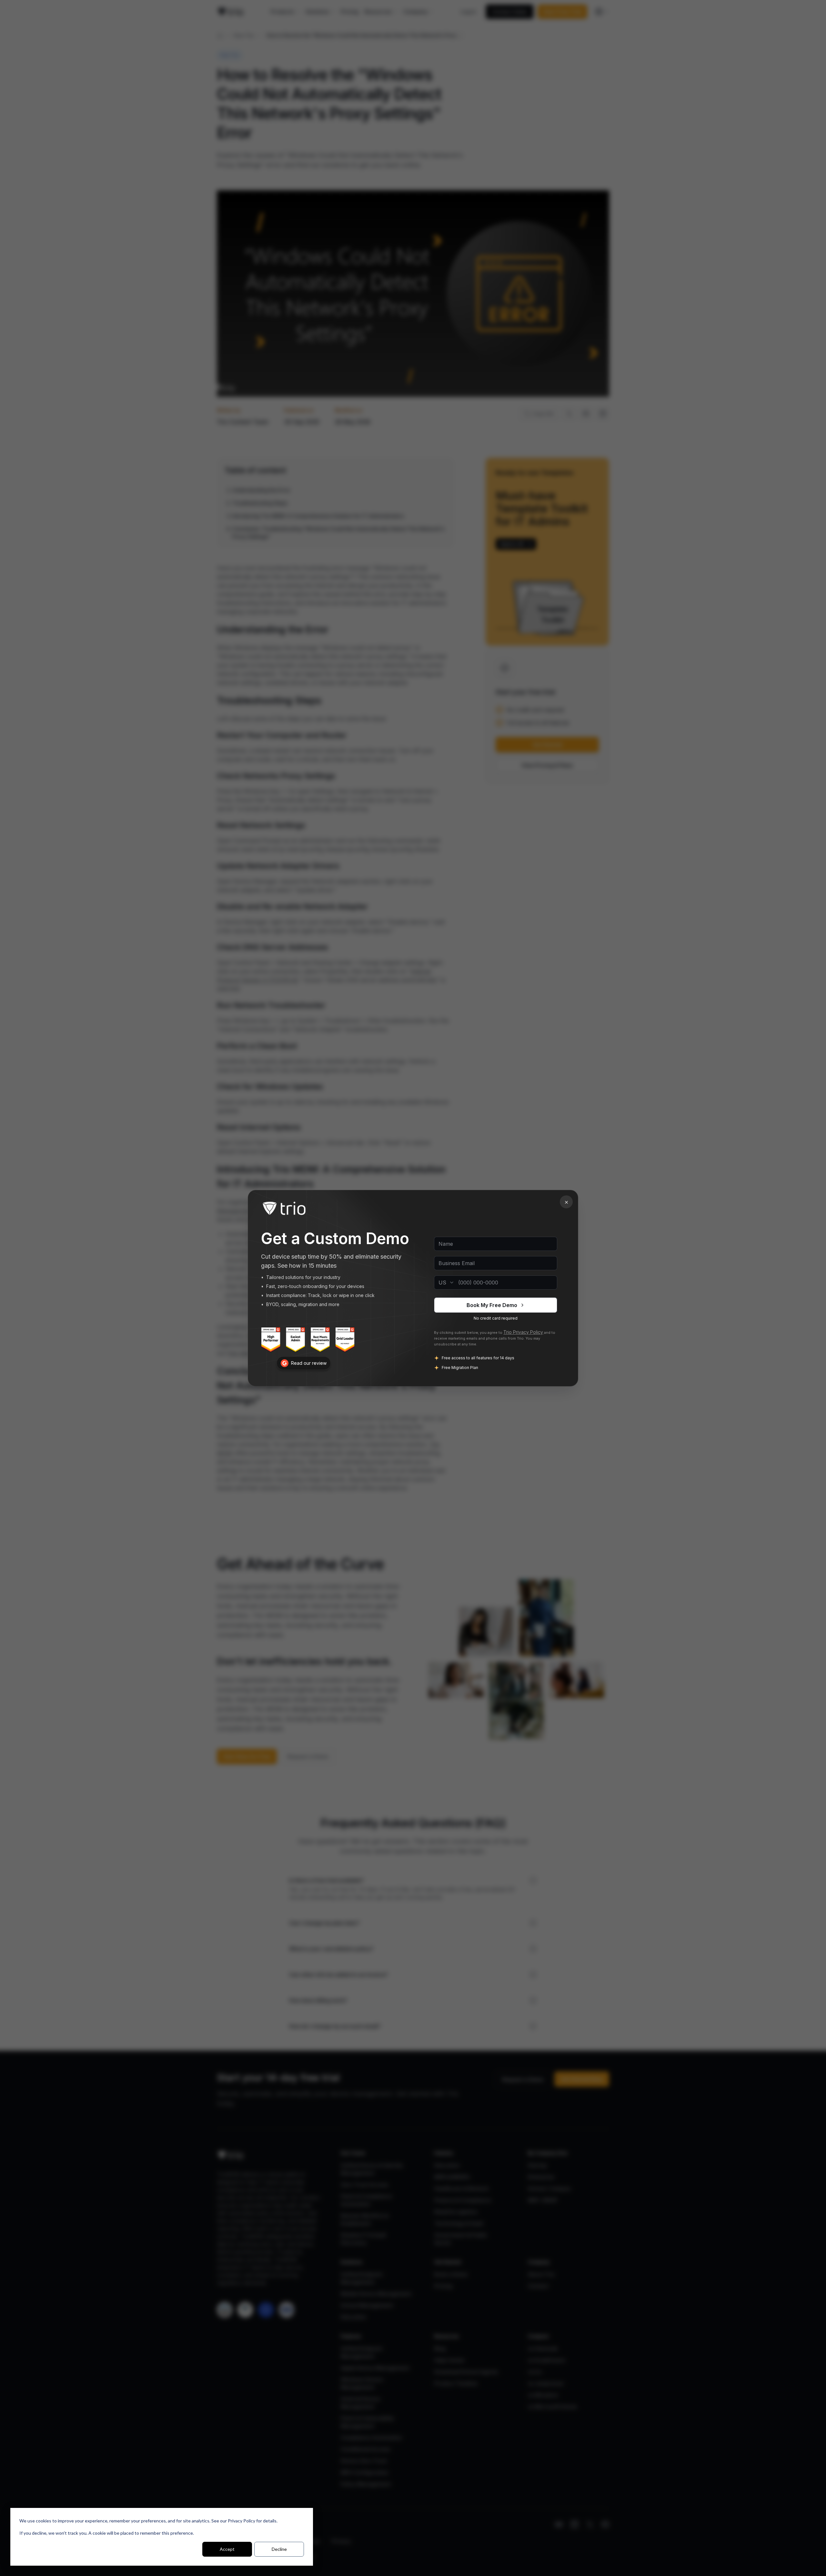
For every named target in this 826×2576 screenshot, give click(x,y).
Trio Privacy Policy (523, 1332)
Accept (227, 2549)
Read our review (309, 1363)
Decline (279, 2549)
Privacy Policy (242, 2521)
